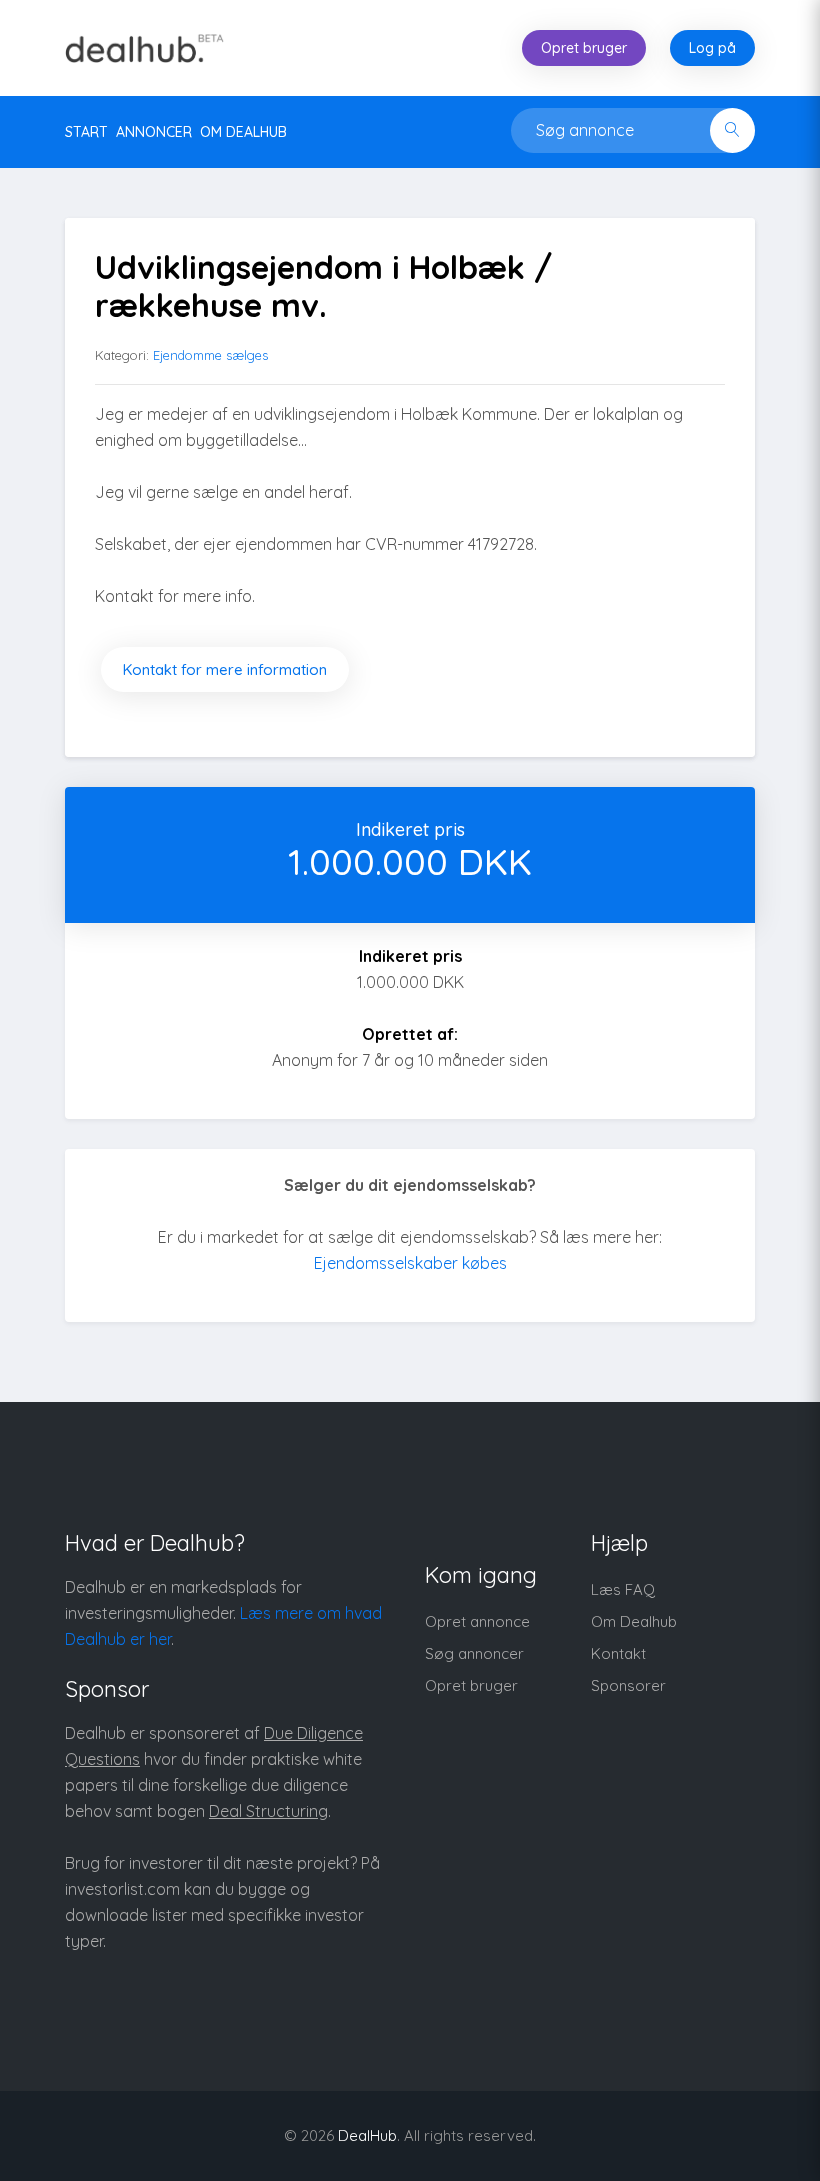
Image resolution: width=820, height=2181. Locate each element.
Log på (712, 48)
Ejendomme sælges (210, 355)
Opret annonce (477, 1621)
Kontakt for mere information (225, 669)
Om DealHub (243, 132)
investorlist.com (122, 1889)
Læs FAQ (623, 1589)
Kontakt (618, 1653)
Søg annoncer (474, 1653)
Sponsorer (628, 1685)
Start (86, 132)
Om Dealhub (634, 1621)
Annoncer (154, 132)
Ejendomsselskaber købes (410, 1263)
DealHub (367, 2135)
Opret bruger (584, 48)
